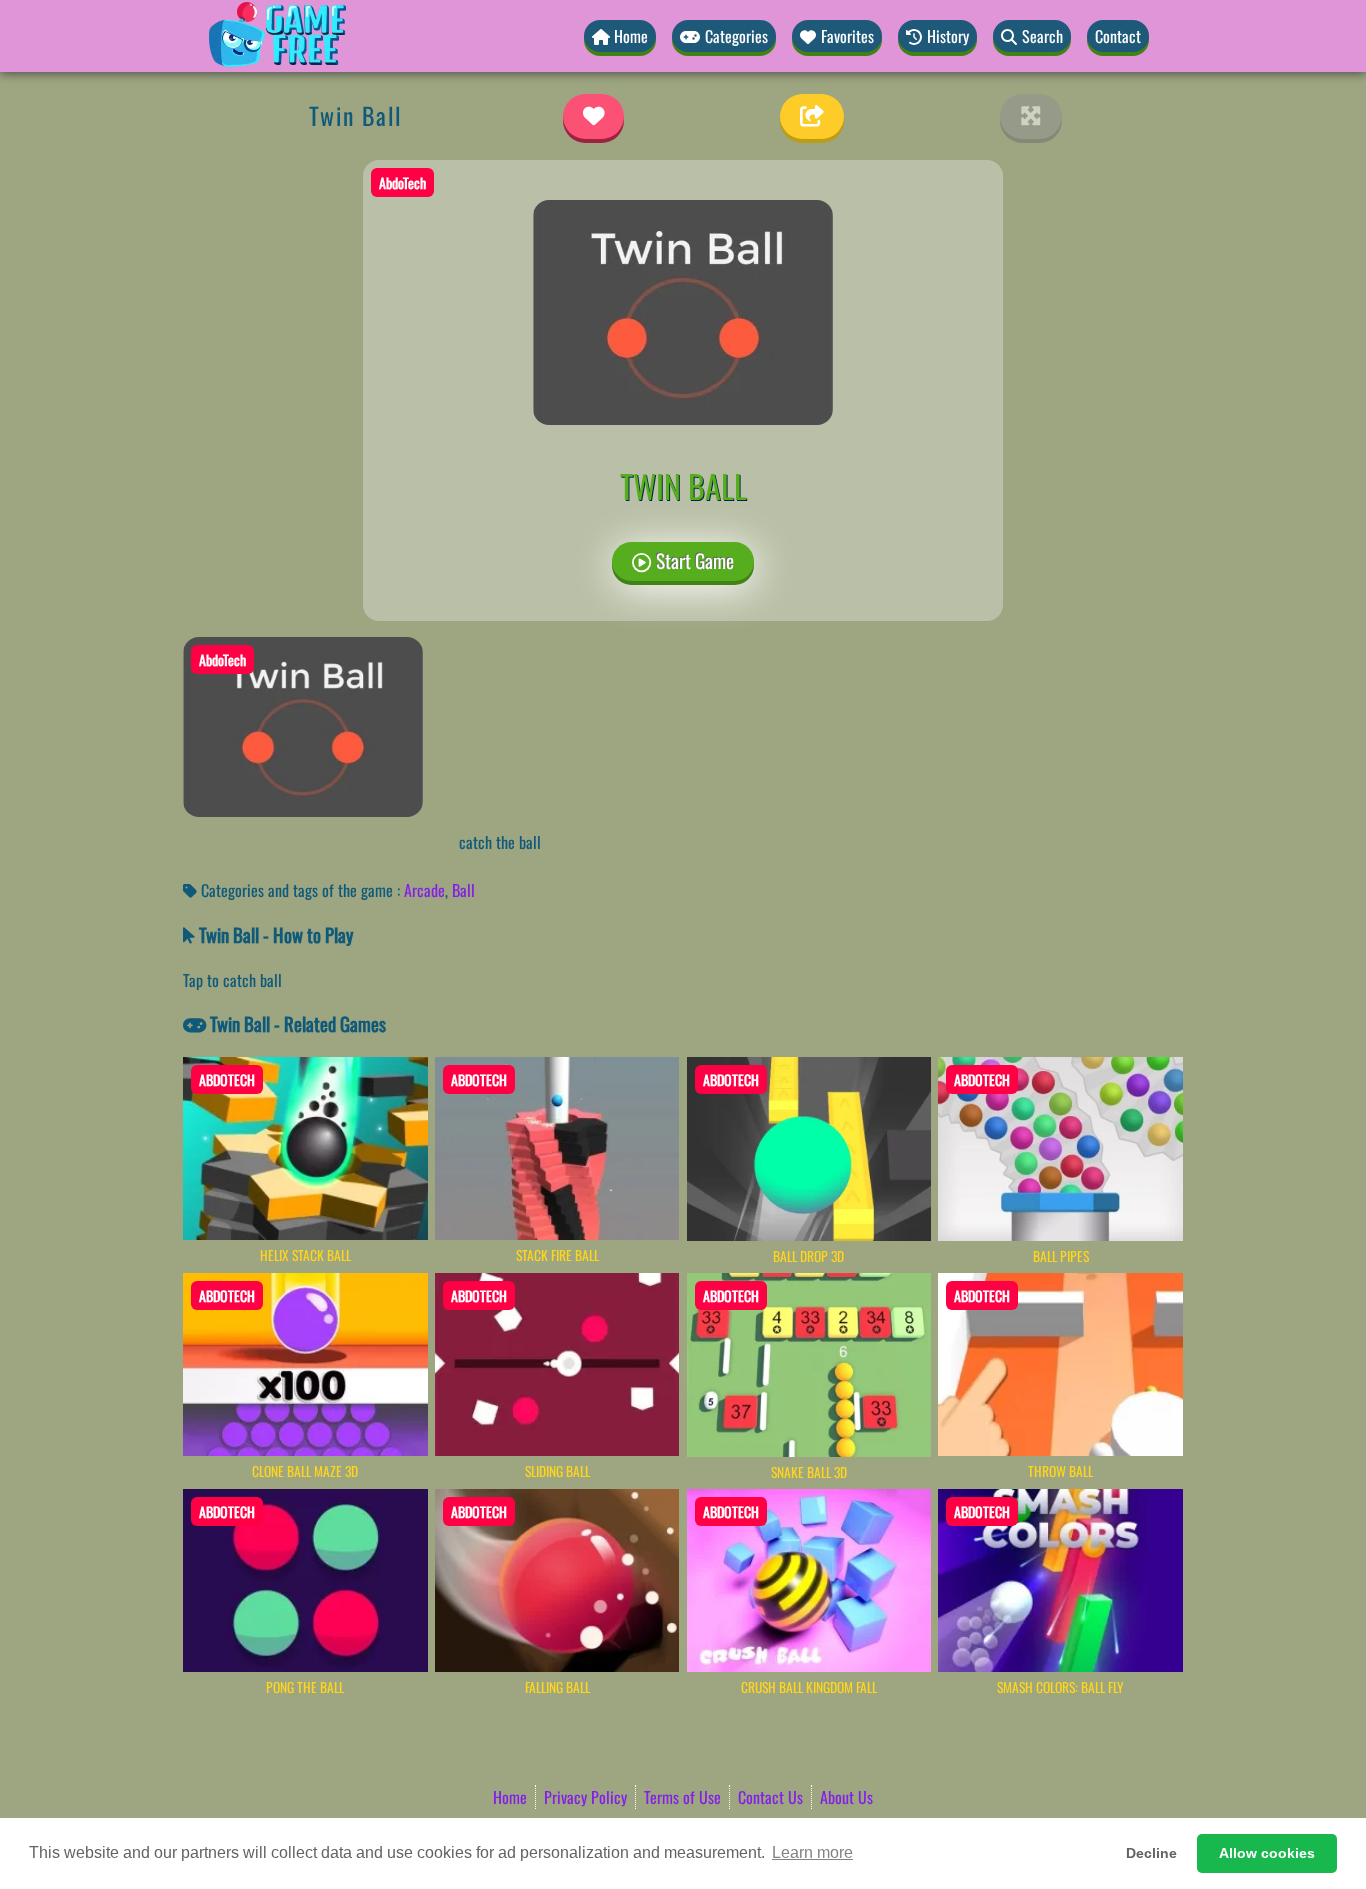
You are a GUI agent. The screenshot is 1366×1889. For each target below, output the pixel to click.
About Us (846, 1797)
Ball (463, 890)
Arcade (424, 890)
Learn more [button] (812, 1852)
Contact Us (770, 1797)
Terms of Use (682, 1797)
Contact (1118, 36)
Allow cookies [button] (1267, 1853)
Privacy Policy (585, 1797)
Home (510, 1797)
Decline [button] (1151, 1853)
